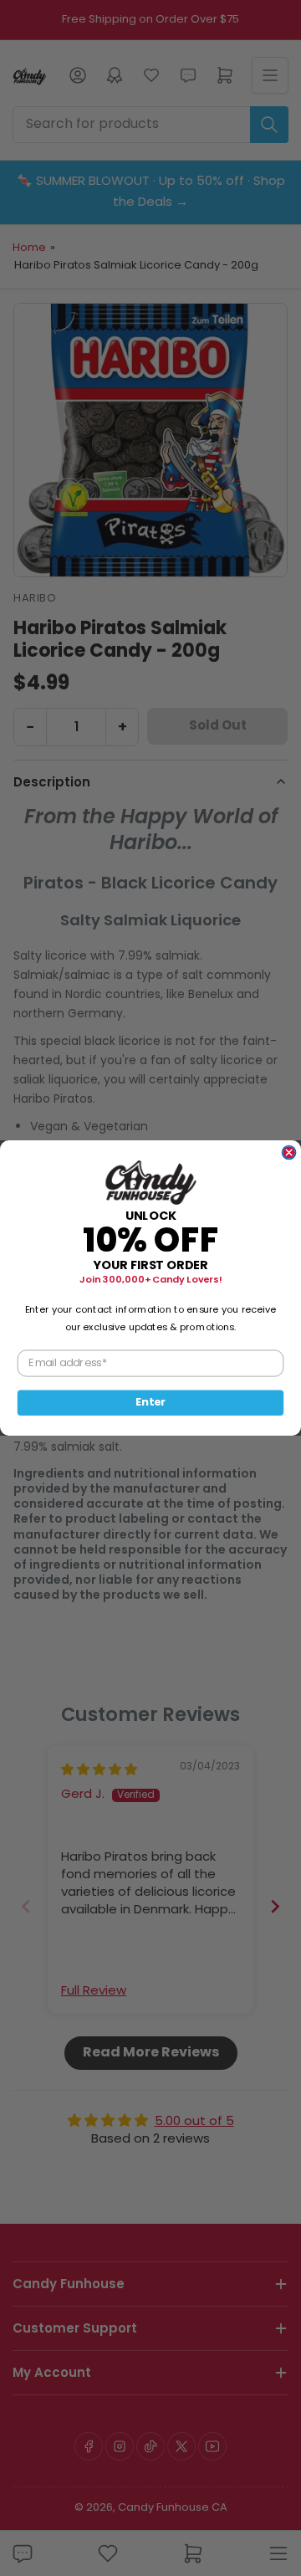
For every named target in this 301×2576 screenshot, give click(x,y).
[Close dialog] (289, 1153)
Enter (150, 1402)
